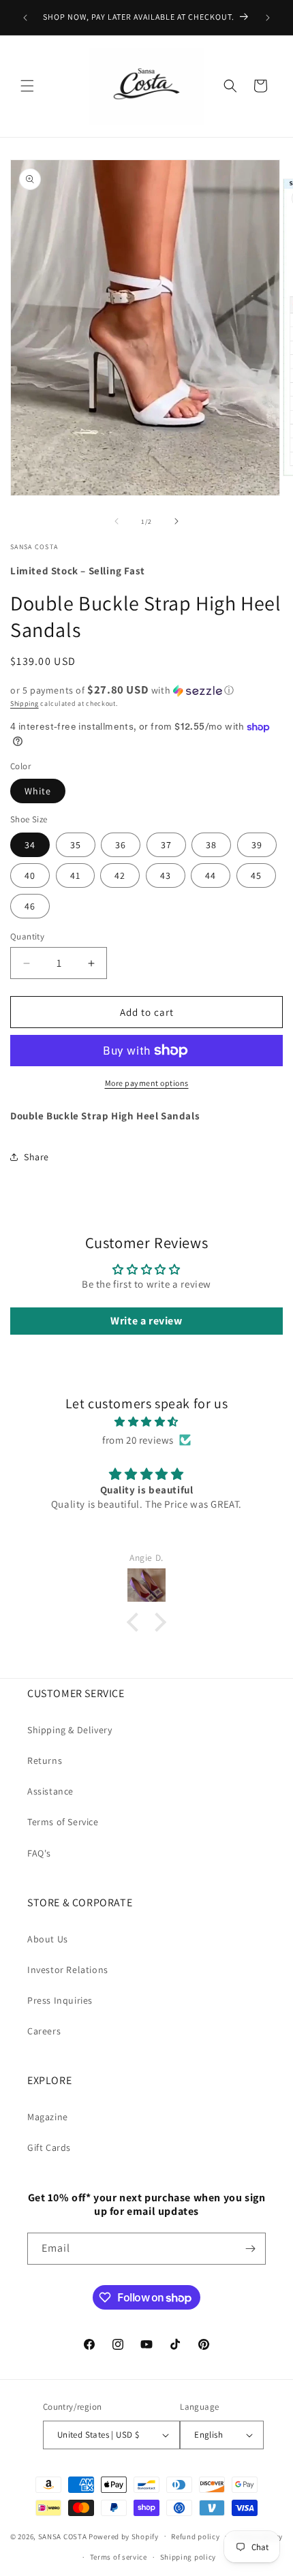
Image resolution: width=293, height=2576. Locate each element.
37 (166, 845)
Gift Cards (49, 2147)
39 (257, 845)
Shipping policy (188, 2557)
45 (256, 875)
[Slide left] (117, 521)
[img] (146, 1422)
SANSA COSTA (63, 2536)
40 (30, 875)
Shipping (25, 703)
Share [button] (36, 1157)
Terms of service (119, 2557)
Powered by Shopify (124, 2536)
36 (121, 845)
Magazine (48, 2117)
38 (211, 845)
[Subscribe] (250, 2249)
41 (75, 875)
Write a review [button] (146, 1321)
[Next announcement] (268, 18)
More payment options (147, 1083)
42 (120, 875)
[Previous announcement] (25, 18)
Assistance (50, 1791)
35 (76, 845)
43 (166, 875)
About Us (48, 1939)
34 (30, 845)
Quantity (27, 936)
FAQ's (39, 1853)
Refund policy (195, 2536)
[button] (27, 86)
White (38, 791)
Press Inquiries (60, 2000)
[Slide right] (176, 521)
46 (30, 906)
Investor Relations (68, 1970)
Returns (45, 1760)
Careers (44, 2031)
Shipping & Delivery (70, 1730)
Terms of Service (63, 1822)
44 (211, 875)
